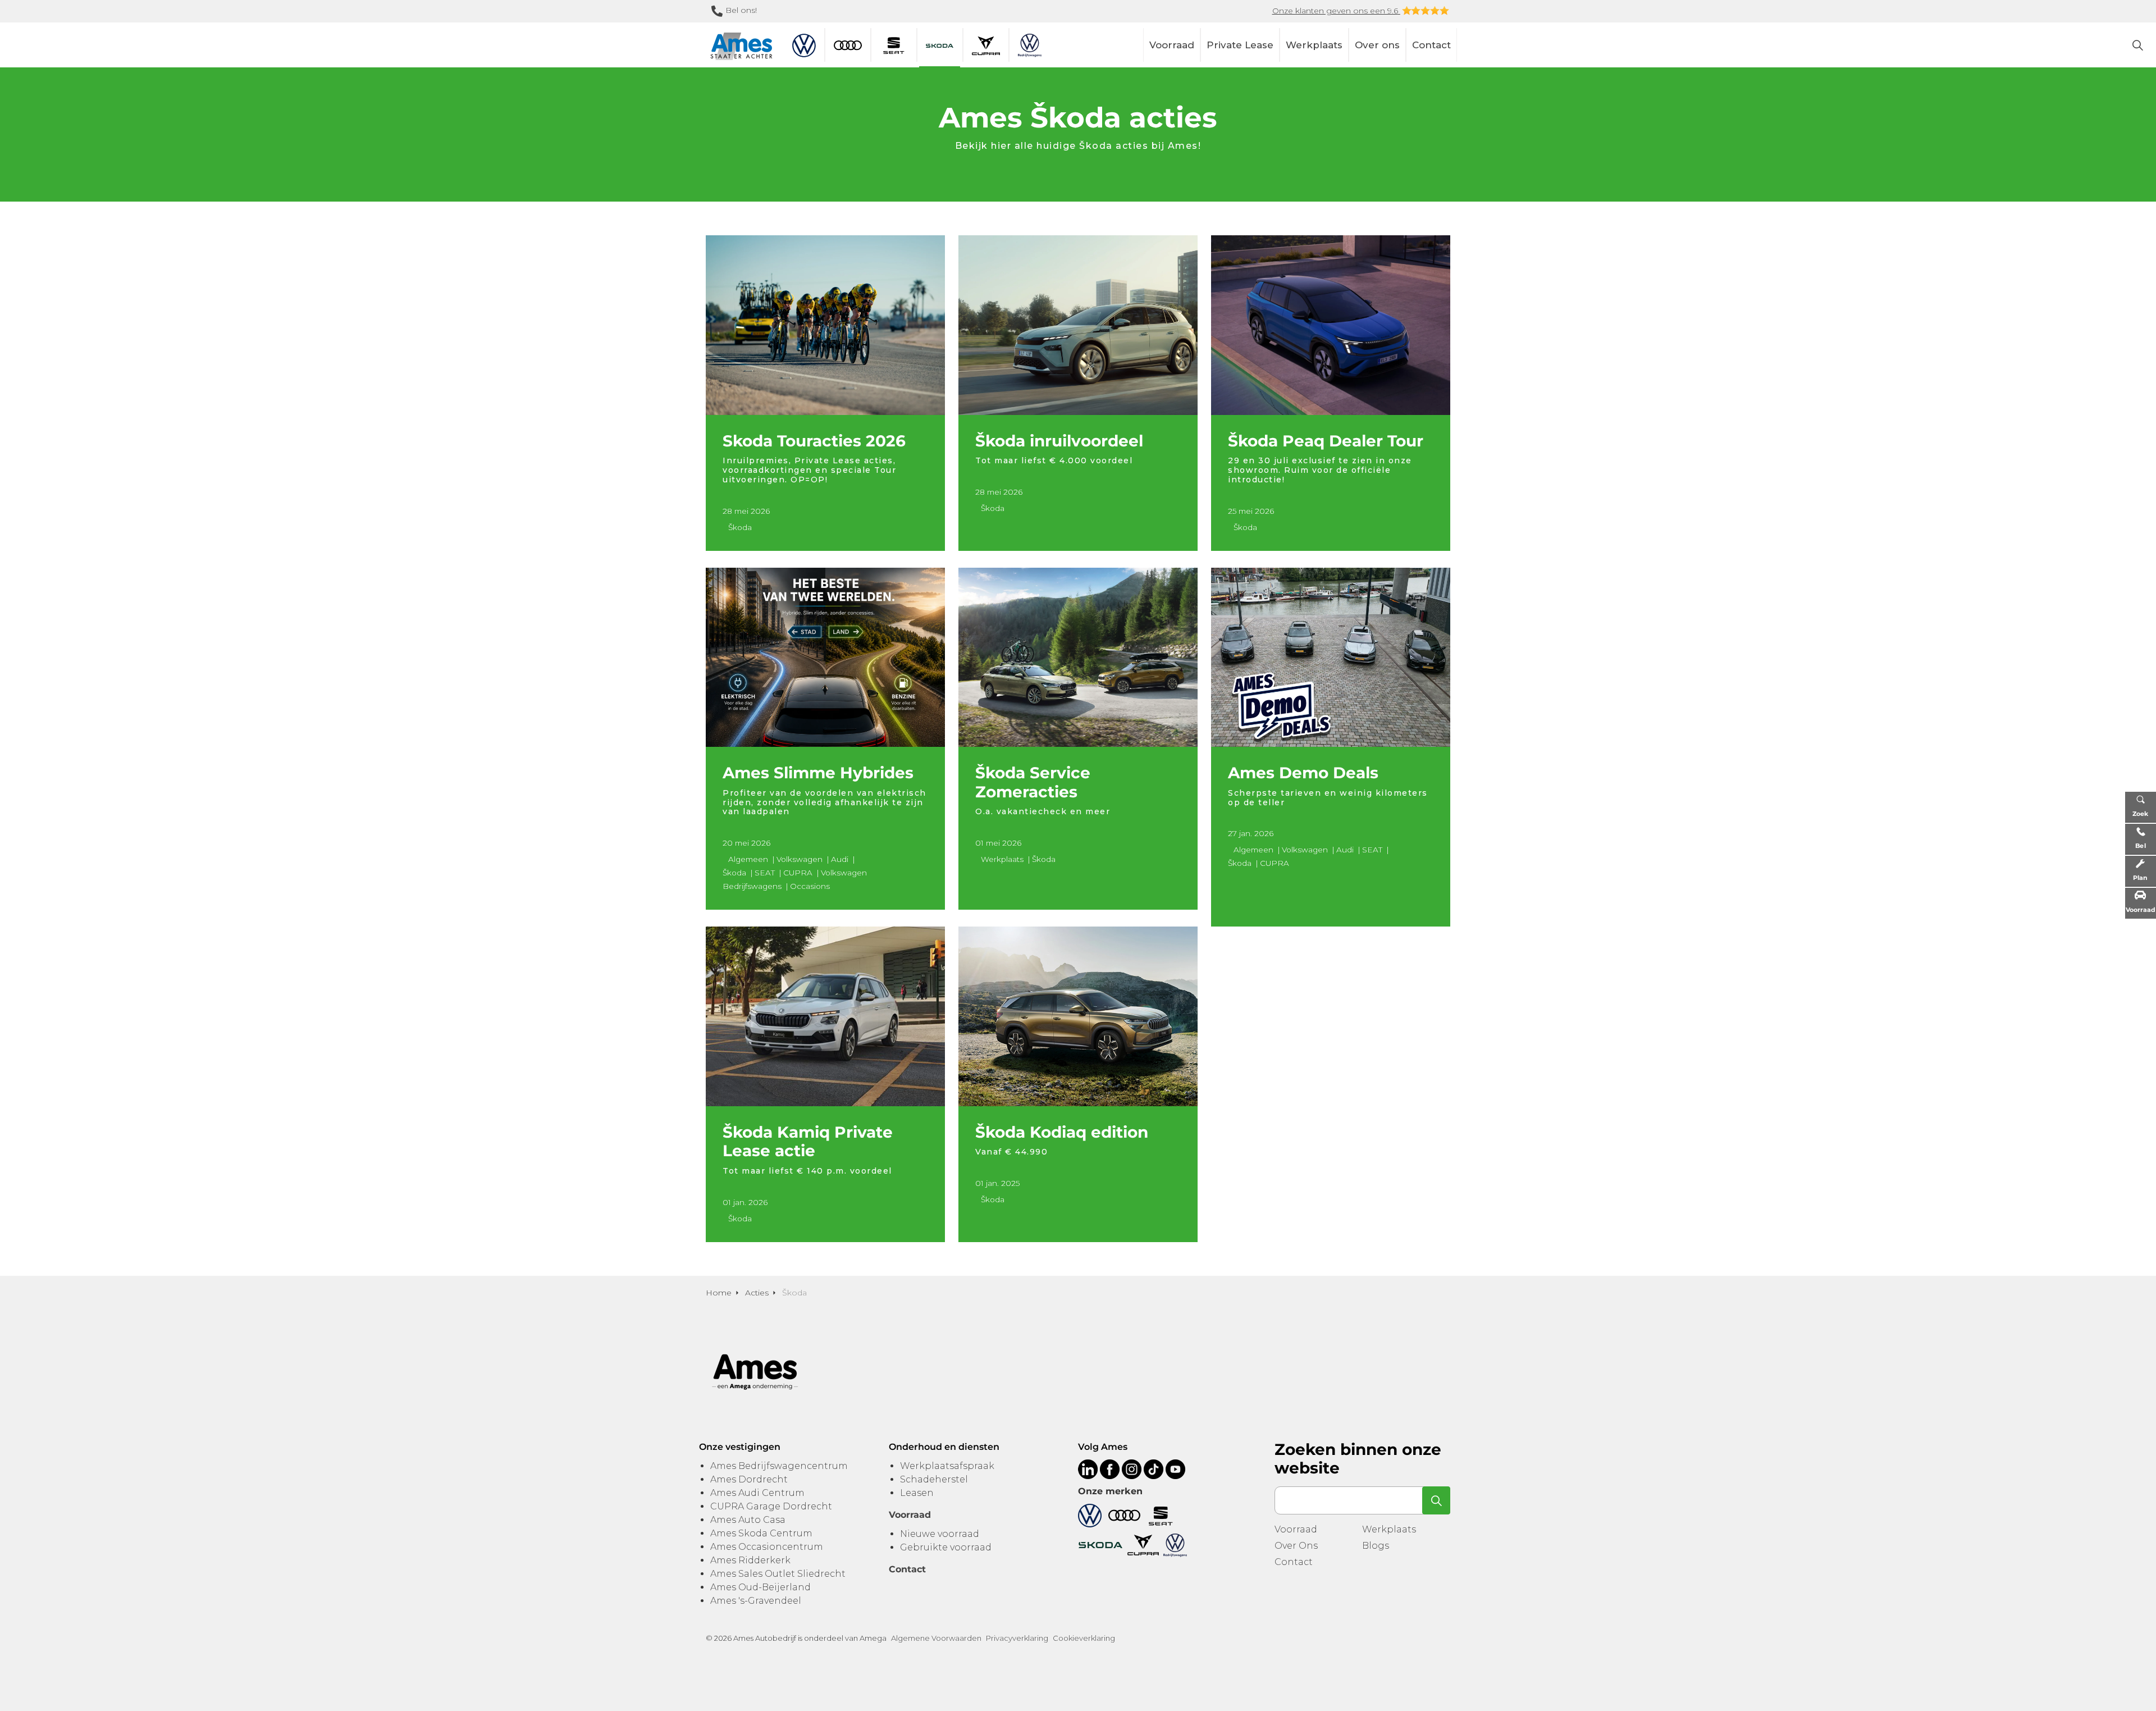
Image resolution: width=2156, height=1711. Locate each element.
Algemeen (748, 859)
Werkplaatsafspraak (947, 1466)
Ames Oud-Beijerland (760, 1587)
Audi (840, 859)
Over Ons (1296, 1546)
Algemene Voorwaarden (936, 1638)
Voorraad (1172, 45)
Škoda (740, 527)
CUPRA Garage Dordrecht (771, 1506)
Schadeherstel (934, 1479)
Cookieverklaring (1084, 1638)
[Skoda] (1100, 1545)
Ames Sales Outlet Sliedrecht (778, 1574)
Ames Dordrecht (749, 1479)
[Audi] (1124, 1515)
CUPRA (798, 873)
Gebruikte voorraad (946, 1547)
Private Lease (1240, 45)
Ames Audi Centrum (757, 1493)
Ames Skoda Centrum (761, 1533)
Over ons (1377, 45)
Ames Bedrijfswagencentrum (779, 1466)
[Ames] (741, 46)
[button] (1436, 1500)
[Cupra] (1143, 1545)
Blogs (1376, 1546)
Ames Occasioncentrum (767, 1547)
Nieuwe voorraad (940, 1534)
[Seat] (1161, 1515)
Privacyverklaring (1017, 1638)
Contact (1431, 45)
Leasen (917, 1493)
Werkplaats (1314, 45)
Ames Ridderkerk (750, 1560)
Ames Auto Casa (748, 1520)
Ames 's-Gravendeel (756, 1601)
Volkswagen (800, 859)
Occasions (810, 886)
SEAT (765, 873)
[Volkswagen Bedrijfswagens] (1175, 1545)
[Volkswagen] (1090, 1515)
